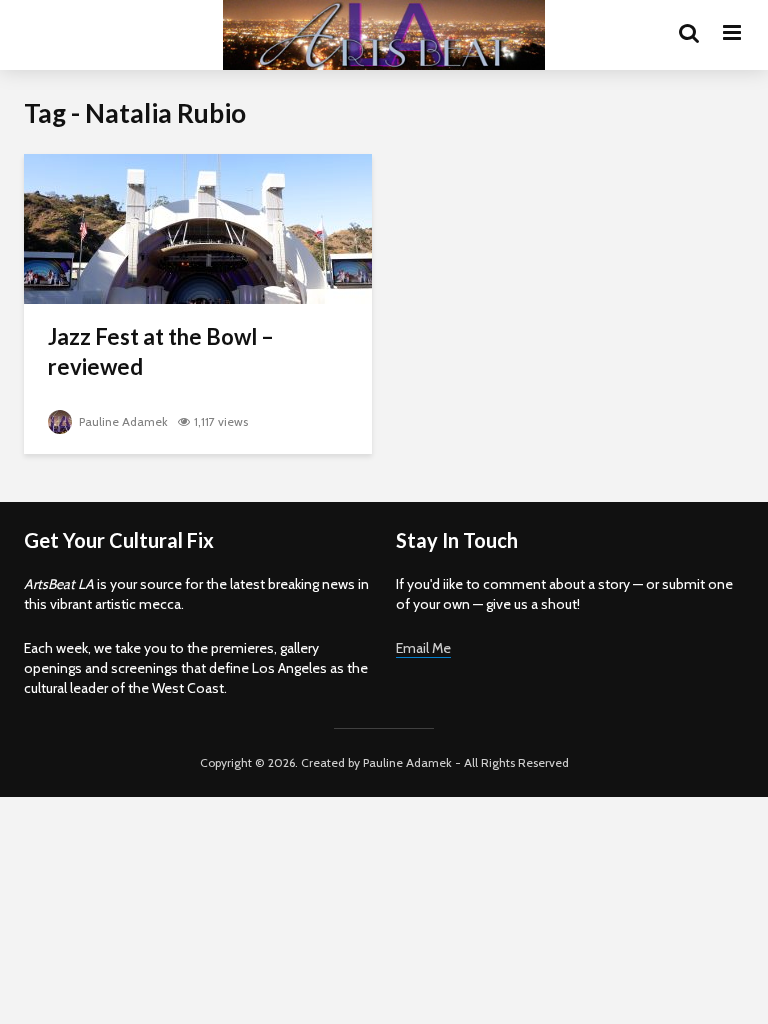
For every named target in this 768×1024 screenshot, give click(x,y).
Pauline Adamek (122, 421)
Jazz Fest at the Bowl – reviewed (161, 351)
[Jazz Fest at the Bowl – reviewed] (198, 227)
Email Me (423, 648)
